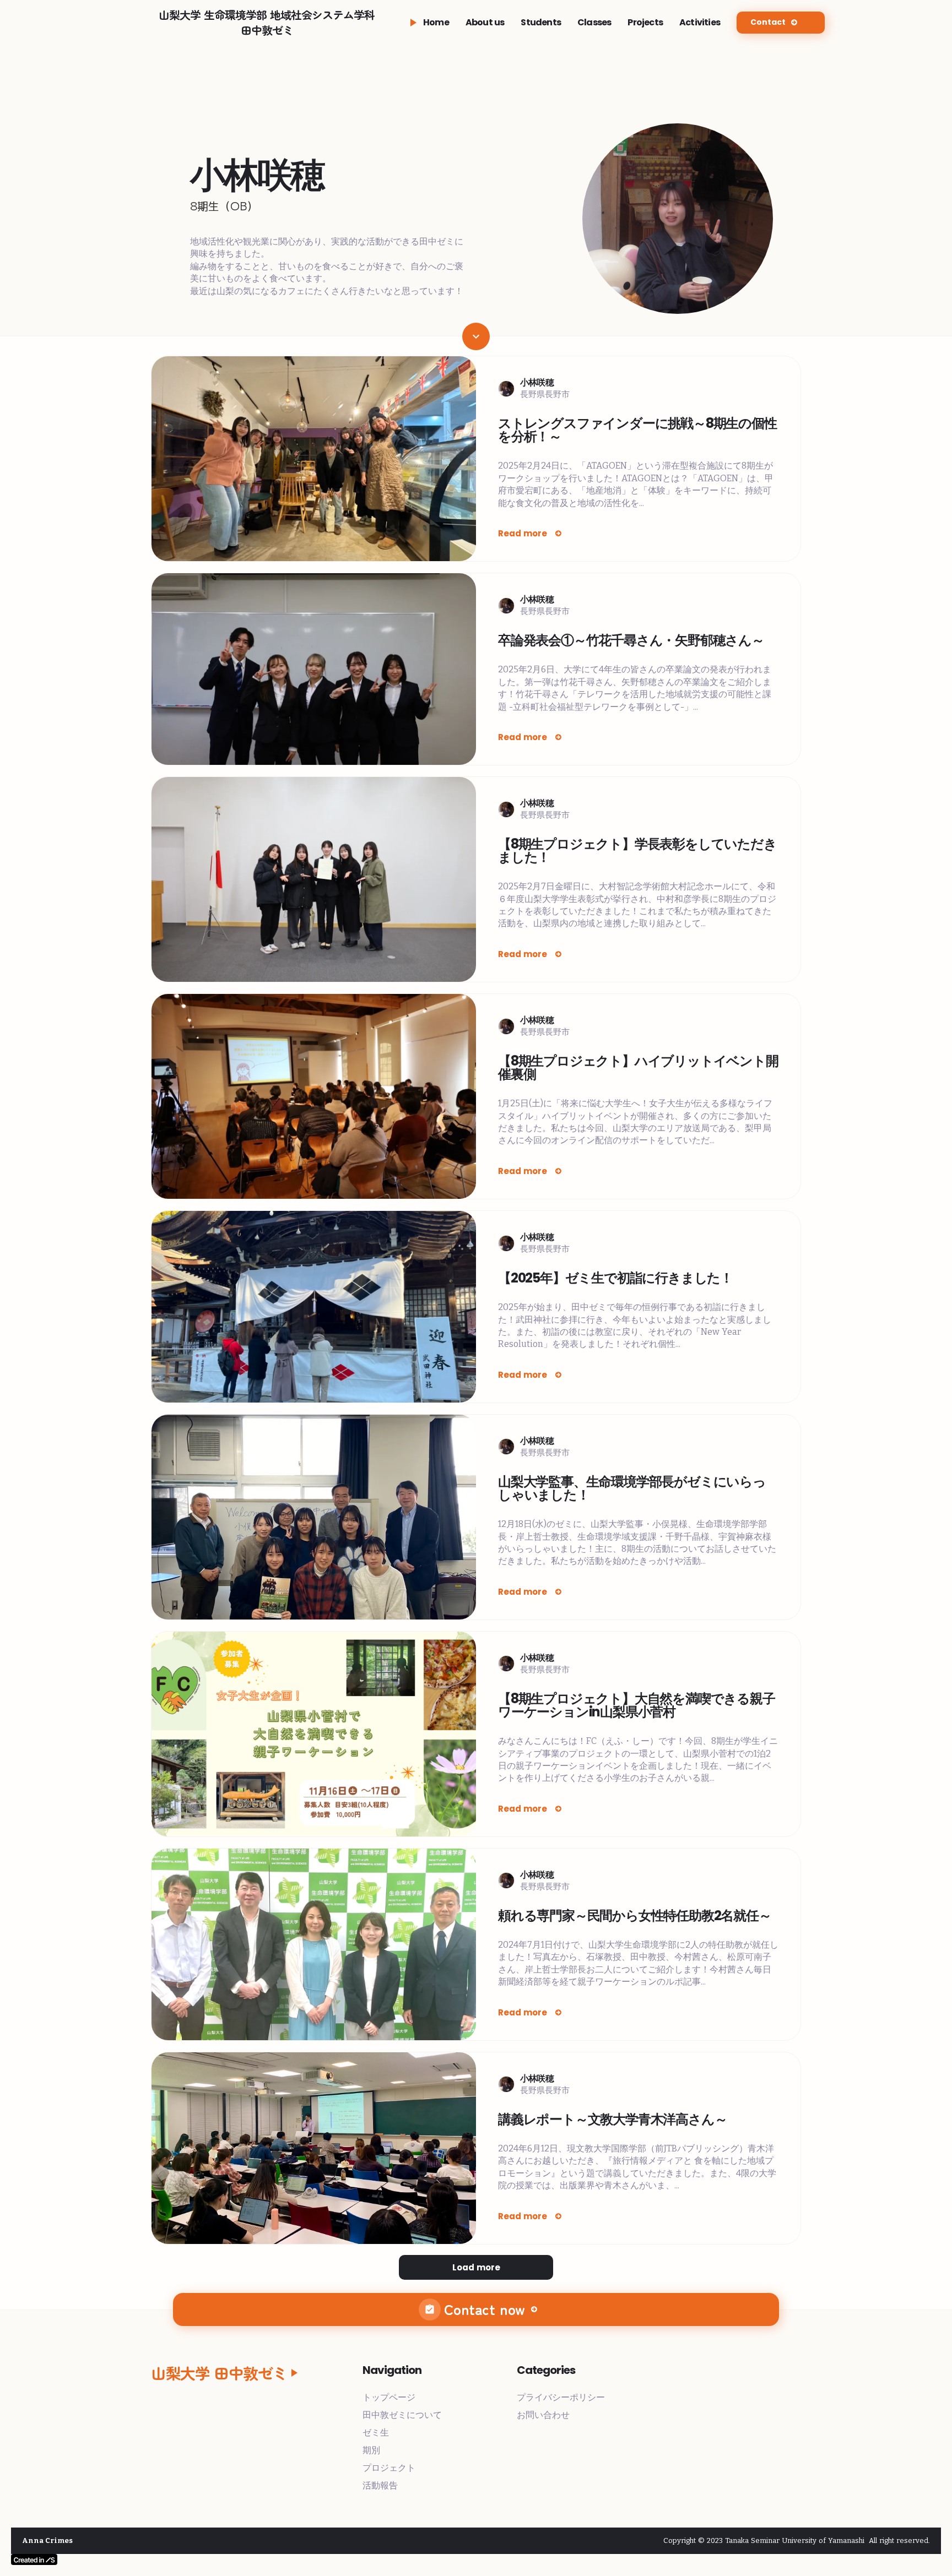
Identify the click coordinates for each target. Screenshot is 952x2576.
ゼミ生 (376, 2433)
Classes (594, 23)
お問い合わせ (543, 2415)
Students (541, 23)
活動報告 (380, 2485)
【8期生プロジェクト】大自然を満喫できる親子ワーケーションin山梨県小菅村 (637, 1705)
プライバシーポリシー (561, 2397)
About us (485, 23)
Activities (700, 23)
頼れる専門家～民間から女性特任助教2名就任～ (635, 1916)
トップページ (389, 2397)
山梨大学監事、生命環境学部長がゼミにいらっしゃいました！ (632, 1488)
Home (436, 23)
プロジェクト (389, 2468)
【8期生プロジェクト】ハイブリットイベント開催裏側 (638, 1068)
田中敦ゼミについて (402, 2415)
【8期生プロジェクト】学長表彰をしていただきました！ (637, 851)
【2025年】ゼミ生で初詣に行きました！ (615, 1278)
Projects (645, 23)
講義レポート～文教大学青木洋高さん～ (612, 2120)
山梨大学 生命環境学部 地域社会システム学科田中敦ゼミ (267, 23)
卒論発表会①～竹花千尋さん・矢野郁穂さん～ (631, 640)
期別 (371, 2450)
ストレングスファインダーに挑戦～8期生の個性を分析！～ (637, 430)
